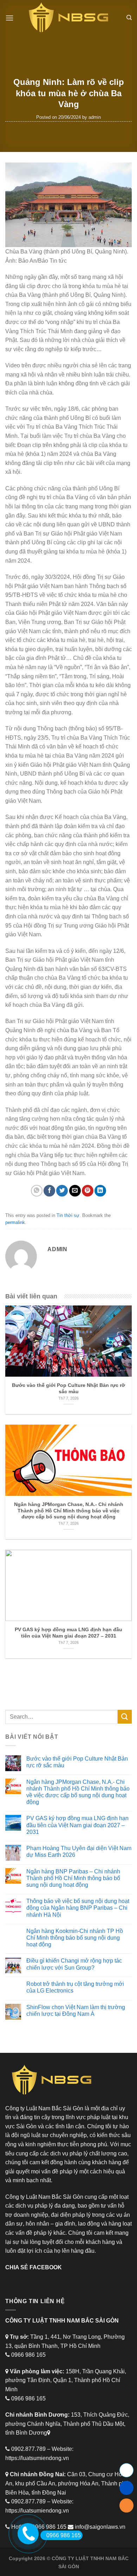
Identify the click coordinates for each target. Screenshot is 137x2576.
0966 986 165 (64, 2535)
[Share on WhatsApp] (37, 1191)
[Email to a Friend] (75, 1191)
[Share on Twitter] (62, 1191)
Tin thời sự (68, 1215)
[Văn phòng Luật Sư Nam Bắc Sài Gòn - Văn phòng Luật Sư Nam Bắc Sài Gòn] (68, 18)
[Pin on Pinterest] (88, 1191)
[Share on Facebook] (49, 1191)
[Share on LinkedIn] (100, 1191)
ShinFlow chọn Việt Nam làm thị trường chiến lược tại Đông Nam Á (76, 2011)
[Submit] (125, 1717)
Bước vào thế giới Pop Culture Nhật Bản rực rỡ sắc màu (77, 1762)
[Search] (129, 18)
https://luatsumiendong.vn (37, 2458)
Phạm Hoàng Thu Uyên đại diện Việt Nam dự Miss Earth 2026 (79, 1852)
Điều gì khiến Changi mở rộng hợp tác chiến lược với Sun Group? (74, 1964)
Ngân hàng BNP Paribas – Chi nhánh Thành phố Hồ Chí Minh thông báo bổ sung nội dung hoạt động (73, 1878)
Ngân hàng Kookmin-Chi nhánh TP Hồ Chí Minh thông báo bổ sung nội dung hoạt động (75, 1938)
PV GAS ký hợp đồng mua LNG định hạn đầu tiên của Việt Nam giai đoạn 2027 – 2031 (77, 1825)
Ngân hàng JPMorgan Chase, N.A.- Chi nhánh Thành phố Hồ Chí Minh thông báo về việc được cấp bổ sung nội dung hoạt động (78, 1792)
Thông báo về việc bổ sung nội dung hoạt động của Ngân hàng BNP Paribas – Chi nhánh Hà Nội (78, 1908)
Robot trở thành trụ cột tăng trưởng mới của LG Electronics (75, 1987)
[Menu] (9, 18)
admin (95, 117)
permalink (15, 1222)
